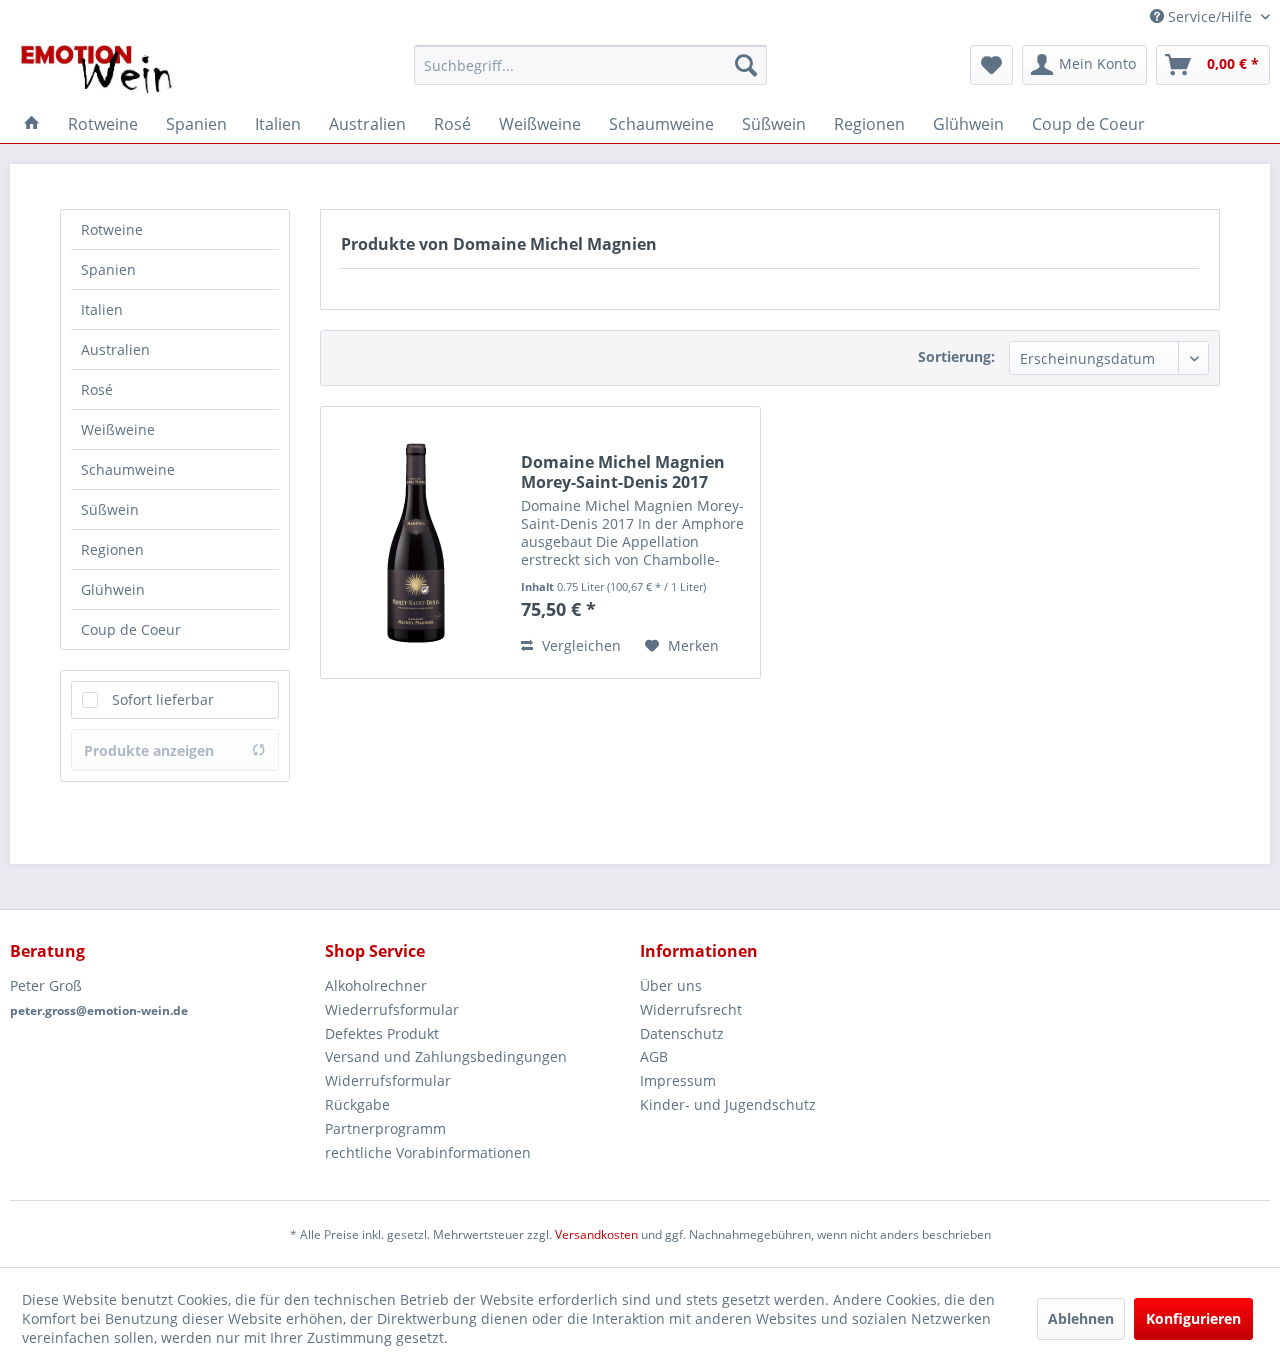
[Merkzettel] (991, 65)
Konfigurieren (1193, 1318)
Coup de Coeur (131, 629)
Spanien (108, 269)
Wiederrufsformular (392, 1009)
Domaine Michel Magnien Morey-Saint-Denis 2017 (623, 472)
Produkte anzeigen (149, 750)
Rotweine (112, 229)
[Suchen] (746, 65)
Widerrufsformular (388, 1080)
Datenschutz (682, 1033)
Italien (102, 309)
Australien (115, 349)
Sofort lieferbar (163, 699)
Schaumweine (128, 469)
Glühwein (113, 589)
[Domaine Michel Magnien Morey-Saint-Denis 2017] (416, 542)
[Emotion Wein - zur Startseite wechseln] (96, 70)
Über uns (671, 985)
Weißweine (118, 429)
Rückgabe (357, 1104)
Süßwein (110, 509)
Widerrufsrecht (691, 1009)
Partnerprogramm (385, 1128)
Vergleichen (579, 645)
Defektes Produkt (382, 1033)
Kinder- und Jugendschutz (728, 1104)
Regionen (112, 549)
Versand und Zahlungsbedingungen (446, 1056)
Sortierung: (956, 356)
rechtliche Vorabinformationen (428, 1152)
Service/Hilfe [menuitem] (1210, 16)
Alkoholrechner (376, 985)
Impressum (678, 1080)
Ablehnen (1081, 1318)
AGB (654, 1056)
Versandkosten (596, 1234)
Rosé (97, 389)
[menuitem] (590, 65)
